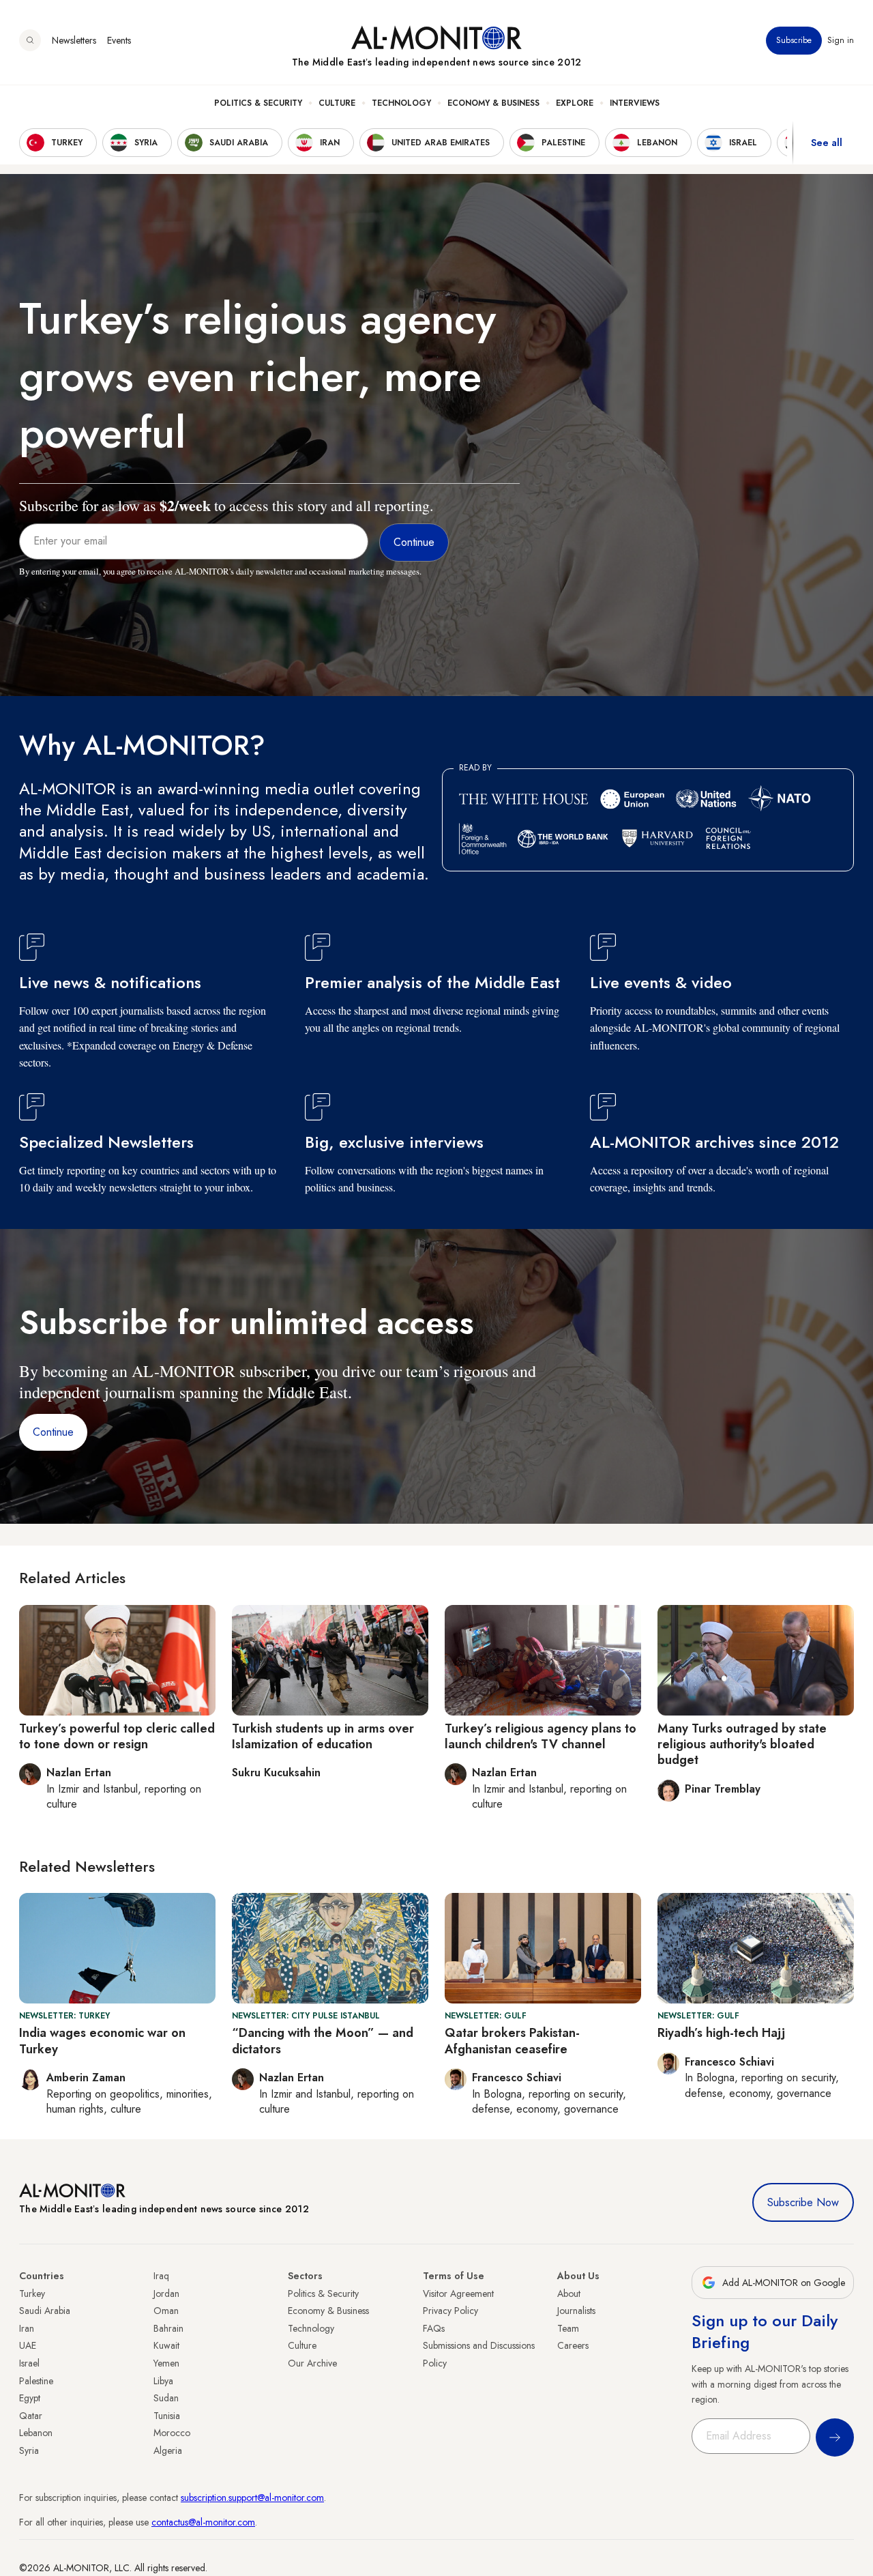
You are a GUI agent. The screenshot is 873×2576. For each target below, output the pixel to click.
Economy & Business (493, 103)
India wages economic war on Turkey (102, 2041)
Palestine (36, 2381)
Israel (29, 2363)
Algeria (168, 2450)
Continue (53, 1432)
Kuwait (166, 2345)
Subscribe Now (803, 2202)
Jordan (166, 2293)
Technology (401, 103)
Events (119, 40)
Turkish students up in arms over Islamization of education (323, 1736)
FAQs (434, 2328)
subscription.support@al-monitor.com (252, 2498)
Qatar (31, 2416)
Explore (575, 103)
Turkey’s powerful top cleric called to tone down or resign (117, 1736)
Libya (163, 2381)
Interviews (635, 103)
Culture (337, 103)
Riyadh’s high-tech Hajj (721, 2033)
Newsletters (74, 40)
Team (568, 2328)
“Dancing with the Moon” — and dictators (323, 2041)
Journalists (576, 2311)
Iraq (161, 2276)
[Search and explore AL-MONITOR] (30, 40)
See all (827, 143)
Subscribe (794, 40)
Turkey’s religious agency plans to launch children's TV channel (541, 1736)
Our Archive (312, 2363)
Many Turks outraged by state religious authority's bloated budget (742, 1745)
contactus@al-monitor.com (203, 2522)
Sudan (166, 2398)
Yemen (166, 2363)
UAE (28, 2345)
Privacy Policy (450, 2311)
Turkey (32, 2293)
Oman (166, 2311)
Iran (27, 2328)
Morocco (172, 2433)
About (569, 2293)
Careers (573, 2345)
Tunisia (167, 2416)
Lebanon (36, 2433)
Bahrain (168, 2328)
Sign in (841, 40)
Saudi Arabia (45, 2311)
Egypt (30, 2398)
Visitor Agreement (458, 2293)
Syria (29, 2450)
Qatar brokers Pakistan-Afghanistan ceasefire (512, 2041)
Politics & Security (258, 103)
